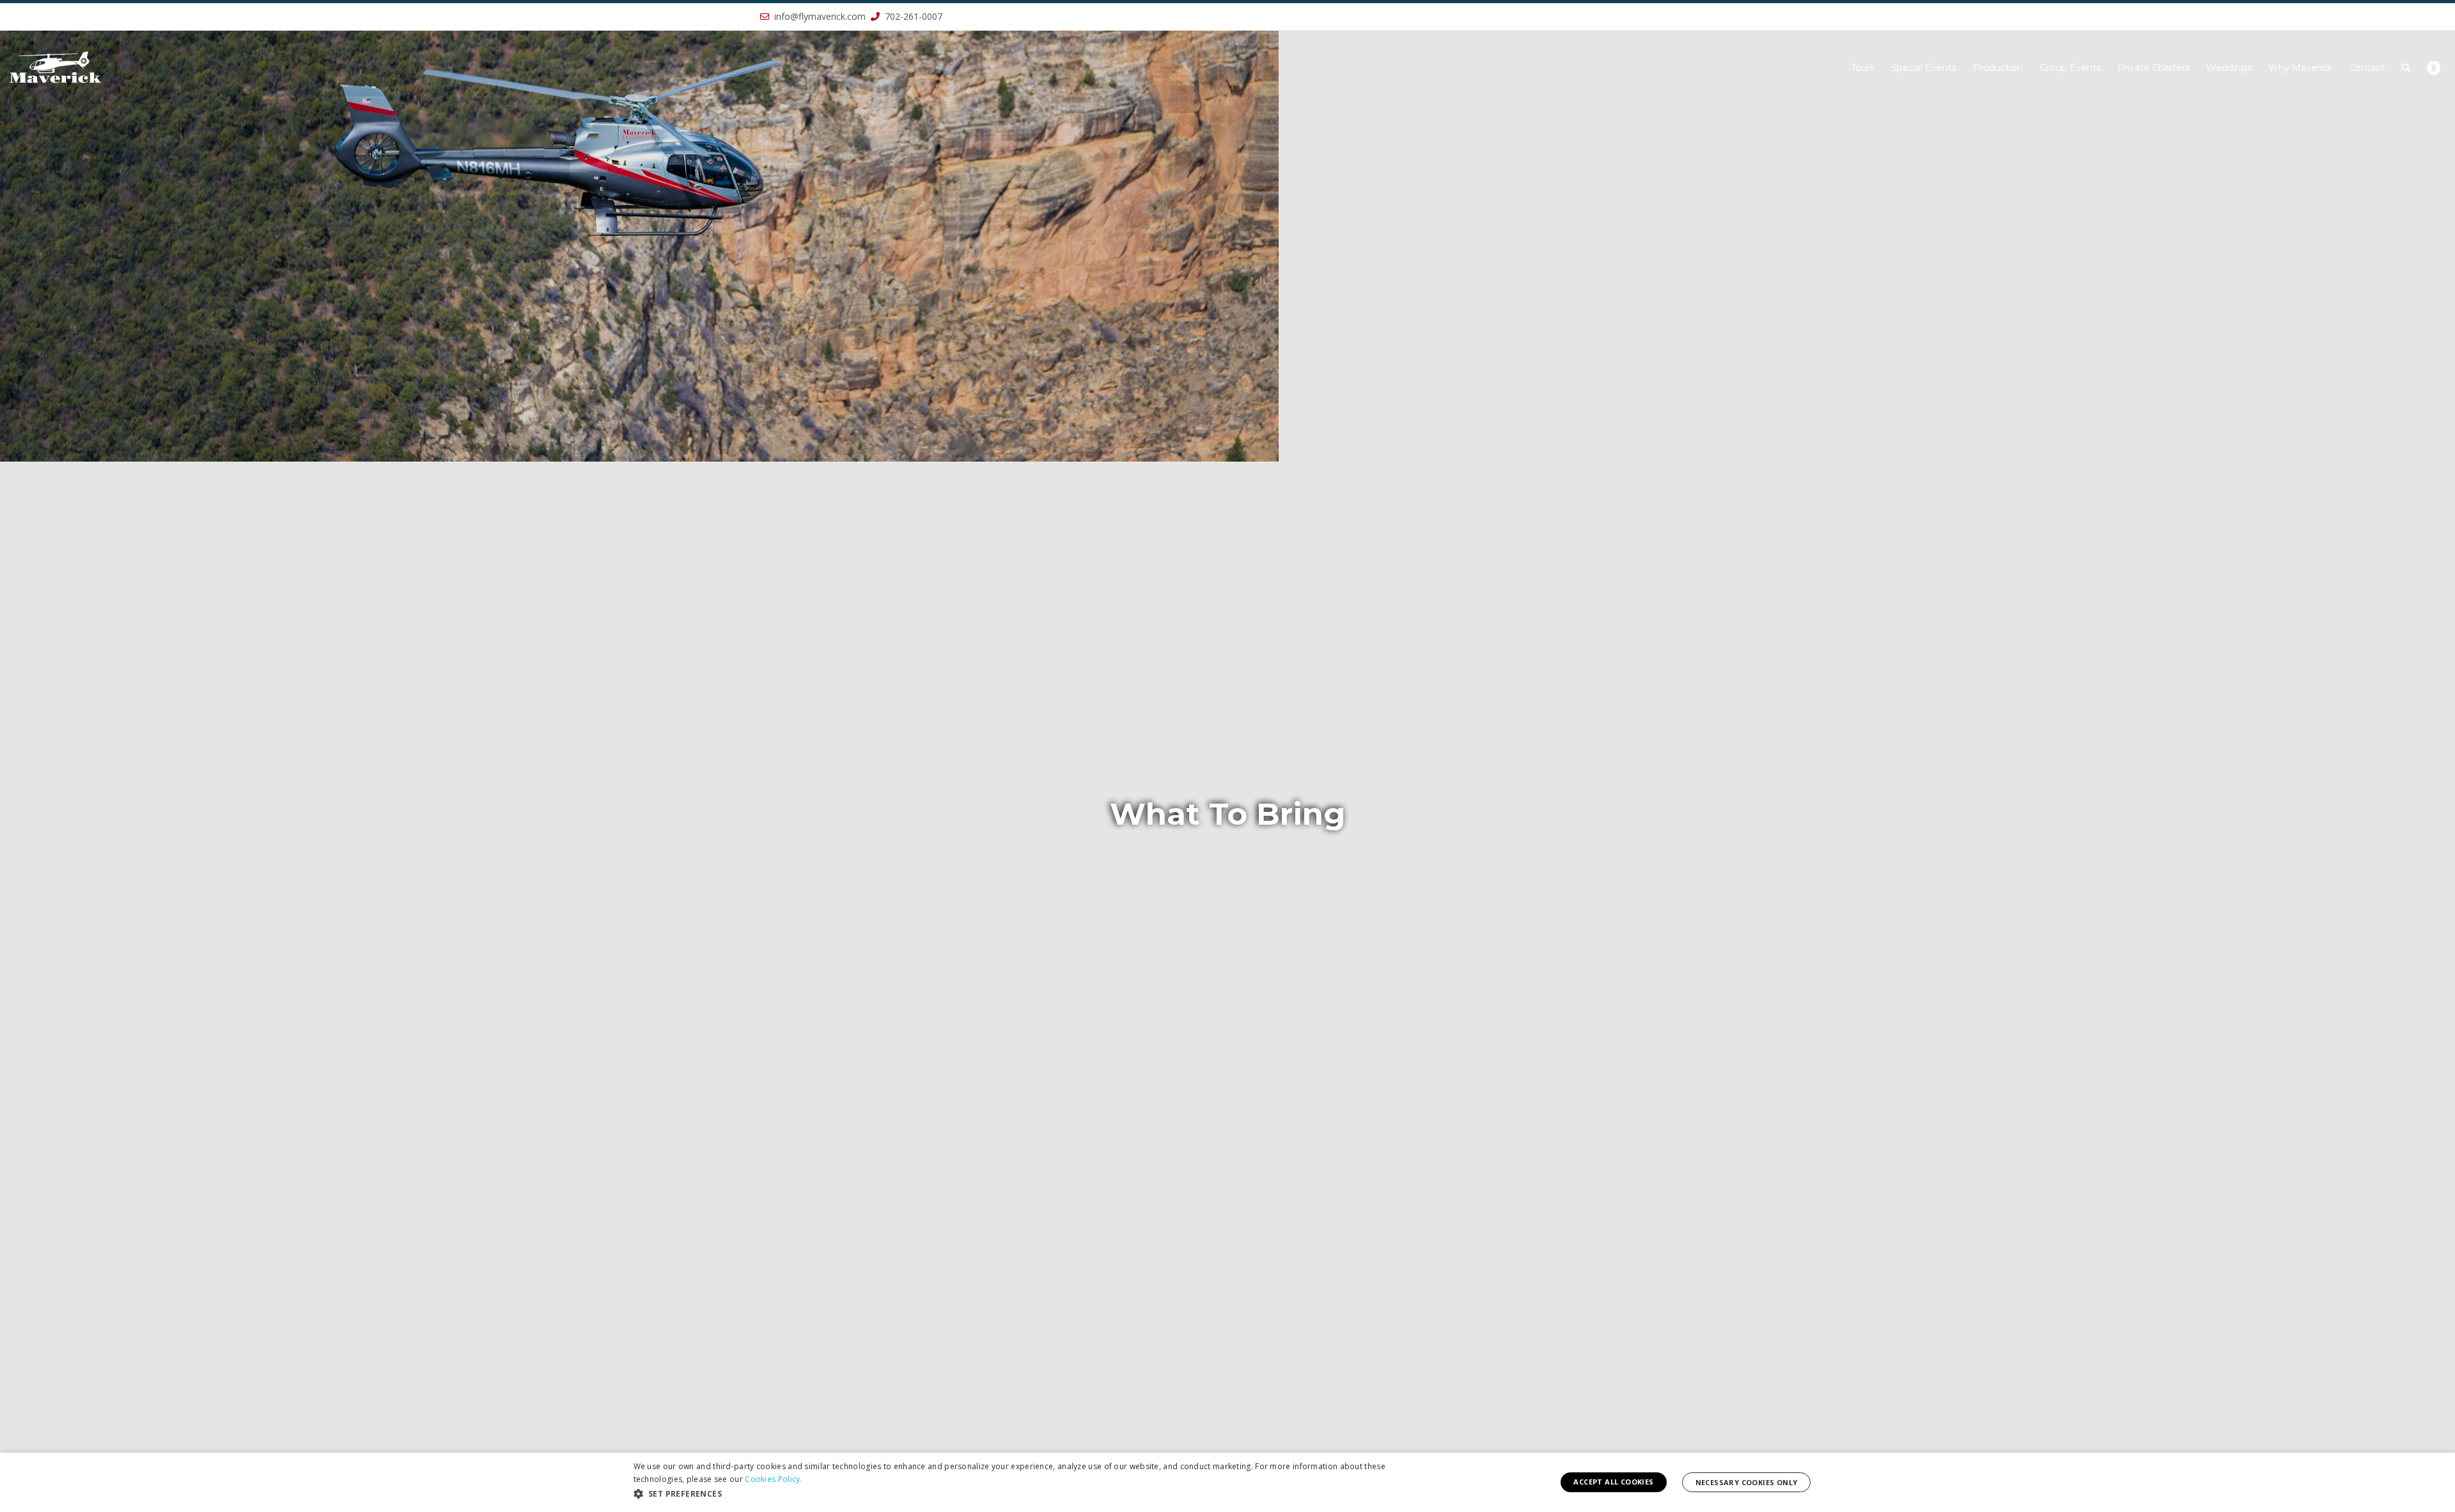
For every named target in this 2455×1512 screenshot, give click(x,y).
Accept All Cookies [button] (1613, 1482)
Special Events (1924, 68)
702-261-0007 (912, 16)
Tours (1863, 68)
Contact (2367, 68)
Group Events (2070, 68)
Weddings (2229, 68)
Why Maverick (2300, 68)
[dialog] (1227, 1482)
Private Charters (2154, 68)
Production (1998, 68)
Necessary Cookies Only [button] (1747, 1482)
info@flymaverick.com (820, 16)
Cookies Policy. (774, 1479)
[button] (184, 756)
